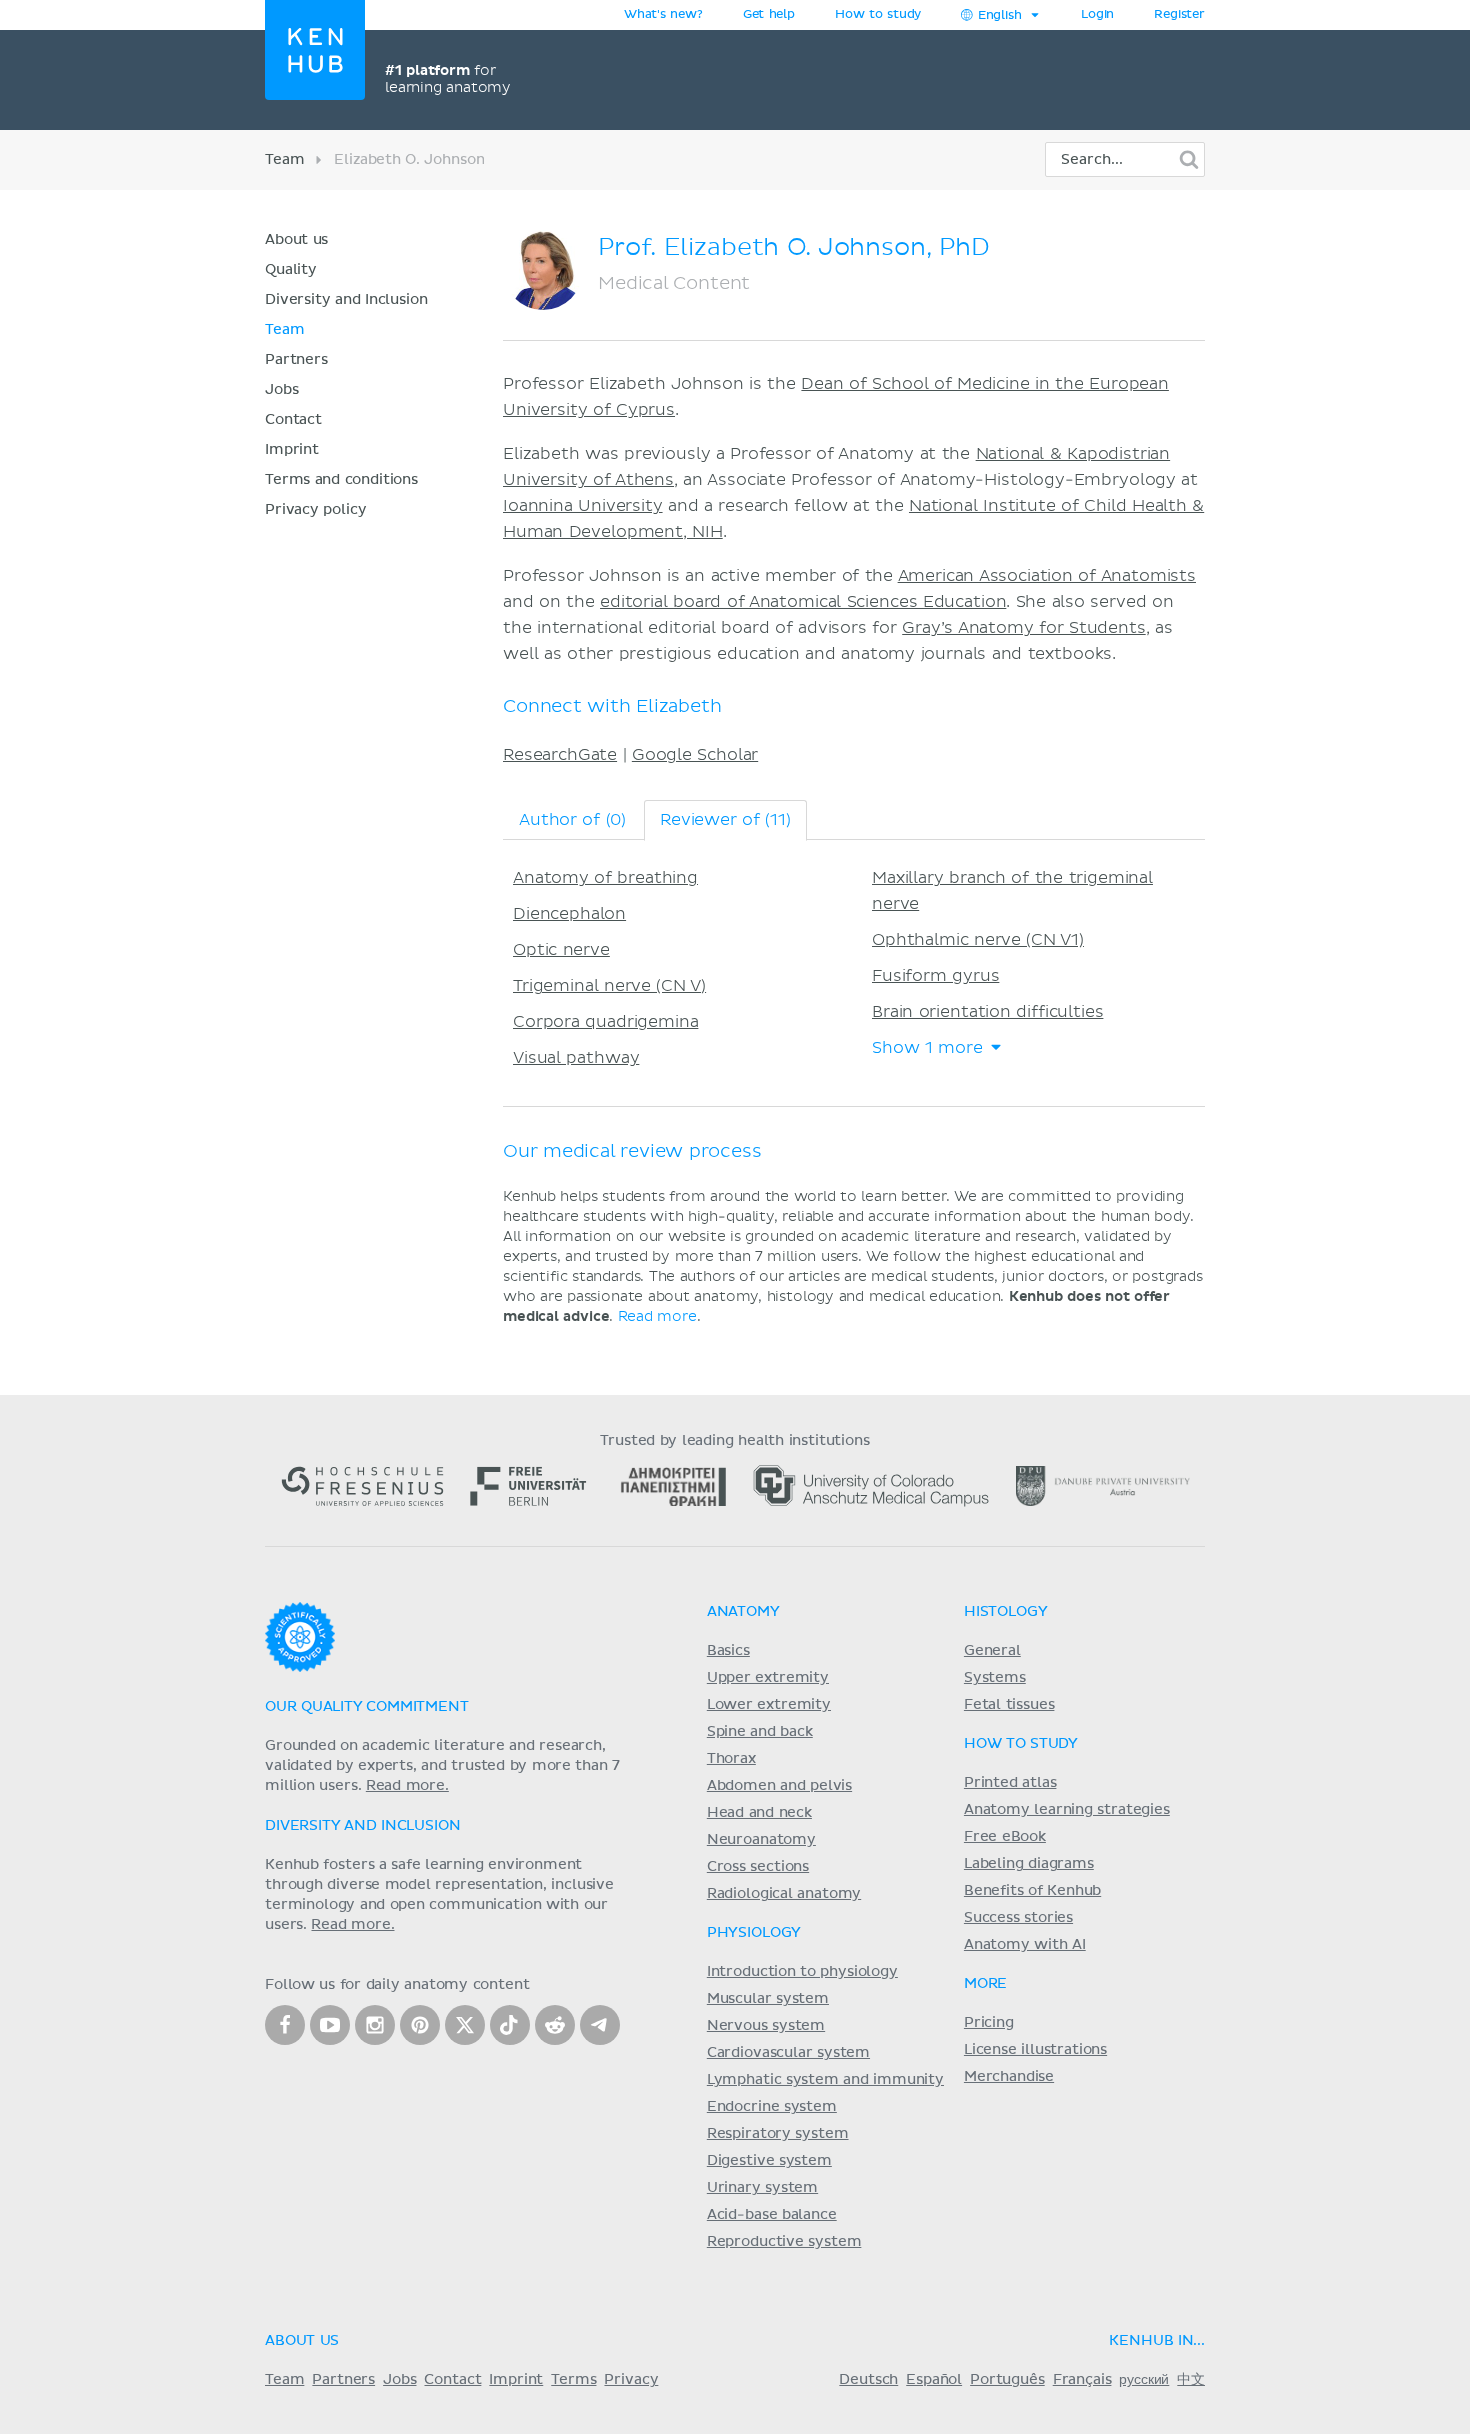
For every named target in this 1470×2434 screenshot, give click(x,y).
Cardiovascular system (788, 2053)
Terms (573, 2380)
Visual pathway (576, 1058)
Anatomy (743, 1612)
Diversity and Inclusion (346, 300)
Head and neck (759, 1813)
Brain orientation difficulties (987, 1012)
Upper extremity (768, 1678)
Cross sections (758, 1867)
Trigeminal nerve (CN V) (609, 986)
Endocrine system (772, 2107)
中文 (1191, 2380)
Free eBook (1005, 1837)
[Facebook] (285, 2025)
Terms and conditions (341, 480)
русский (1144, 2380)
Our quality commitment (367, 1707)
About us (296, 240)
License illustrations (1035, 2050)
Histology (1006, 1612)
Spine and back (760, 1732)
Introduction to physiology (802, 1972)
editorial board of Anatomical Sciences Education (803, 602)
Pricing (989, 2023)
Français (1082, 2380)
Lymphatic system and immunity (825, 2080)
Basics (728, 1651)
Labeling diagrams (1029, 1864)
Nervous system (766, 2026)
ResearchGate (560, 755)
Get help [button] (769, 15)
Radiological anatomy (784, 1894)
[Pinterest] (420, 2025)
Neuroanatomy (761, 1840)
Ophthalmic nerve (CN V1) (978, 940)
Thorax (731, 1759)
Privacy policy (315, 510)
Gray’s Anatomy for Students (1023, 628)
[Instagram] (375, 2025)
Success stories (1018, 1918)
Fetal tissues (1009, 1705)
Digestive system (769, 2161)
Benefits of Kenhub (1032, 1891)
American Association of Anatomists (1047, 576)
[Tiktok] (510, 2025)
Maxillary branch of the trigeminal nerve (1012, 891)
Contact (293, 420)
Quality (291, 270)
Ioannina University (583, 506)
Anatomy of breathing (605, 878)
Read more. (407, 1786)
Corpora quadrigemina (605, 1022)
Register (1179, 15)
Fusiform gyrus (935, 976)
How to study (878, 15)
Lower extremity (769, 1705)
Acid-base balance (772, 2215)
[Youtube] (330, 2025)
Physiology (754, 1933)
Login (1097, 15)
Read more (657, 1316)
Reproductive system (784, 2242)
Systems (995, 1678)
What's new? (663, 15)
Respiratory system (778, 2134)
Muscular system (768, 1999)
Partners (296, 360)
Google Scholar (695, 755)
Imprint (292, 450)
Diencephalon (569, 914)
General (992, 1651)
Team (284, 160)
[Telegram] (600, 2025)
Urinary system (762, 2188)
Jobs (281, 390)
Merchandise (1009, 2077)
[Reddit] (555, 2025)
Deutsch (868, 2380)
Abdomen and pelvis (779, 1786)
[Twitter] (465, 2025)
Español (934, 2380)
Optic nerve (561, 950)
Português (1007, 2380)
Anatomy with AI (1025, 1945)
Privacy (631, 2380)
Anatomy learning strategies (1067, 1810)
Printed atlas (1010, 1783)
